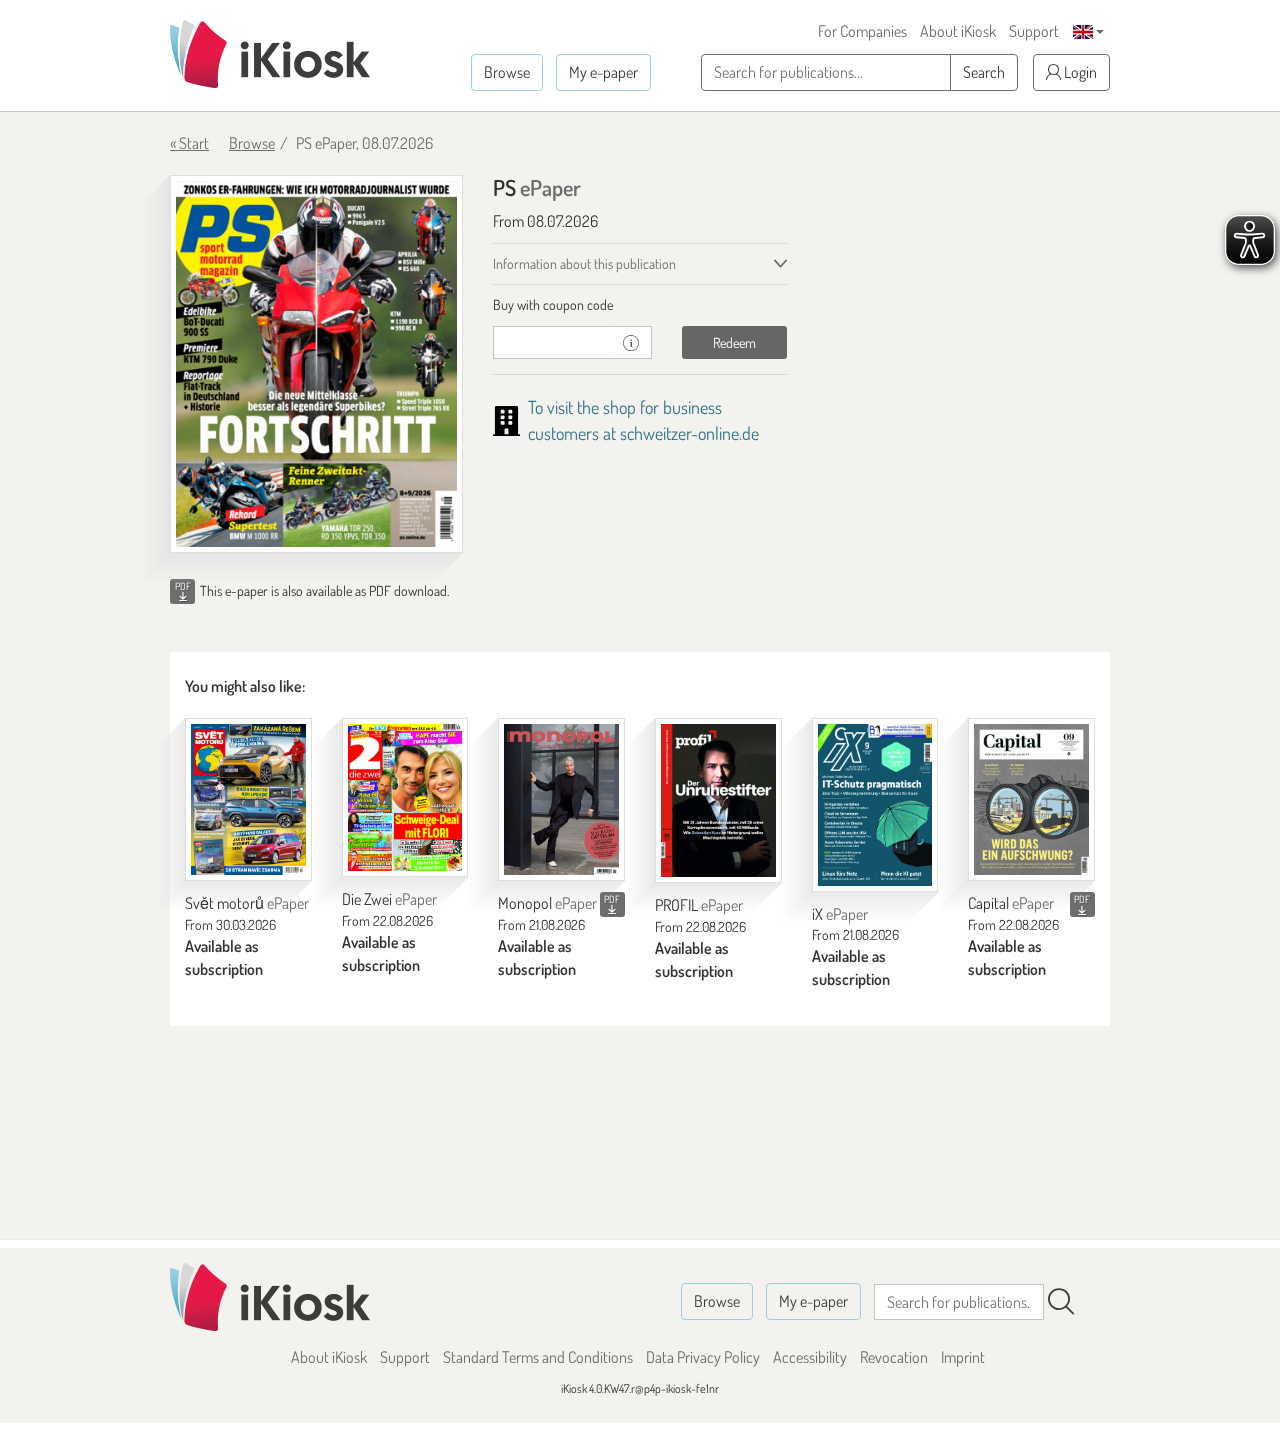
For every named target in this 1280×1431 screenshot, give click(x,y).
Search (984, 72)
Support (1034, 31)
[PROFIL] (718, 801)
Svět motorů (247, 903)
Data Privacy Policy (703, 1357)
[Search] (1061, 1302)
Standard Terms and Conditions (538, 1357)
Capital (1011, 903)
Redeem (734, 342)
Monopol (547, 903)
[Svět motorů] (248, 799)
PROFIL (699, 905)
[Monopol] (561, 799)
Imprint (963, 1357)
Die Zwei (389, 899)
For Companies (862, 31)
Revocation (894, 1357)
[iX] (875, 805)
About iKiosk (958, 31)
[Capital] (1031, 800)
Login (1079, 72)
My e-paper (603, 72)
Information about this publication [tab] (584, 263)
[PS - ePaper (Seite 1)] (316, 364)
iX (840, 914)
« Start (189, 143)
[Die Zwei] (405, 798)
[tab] (639, 305)
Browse (507, 72)
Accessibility (810, 1357)
